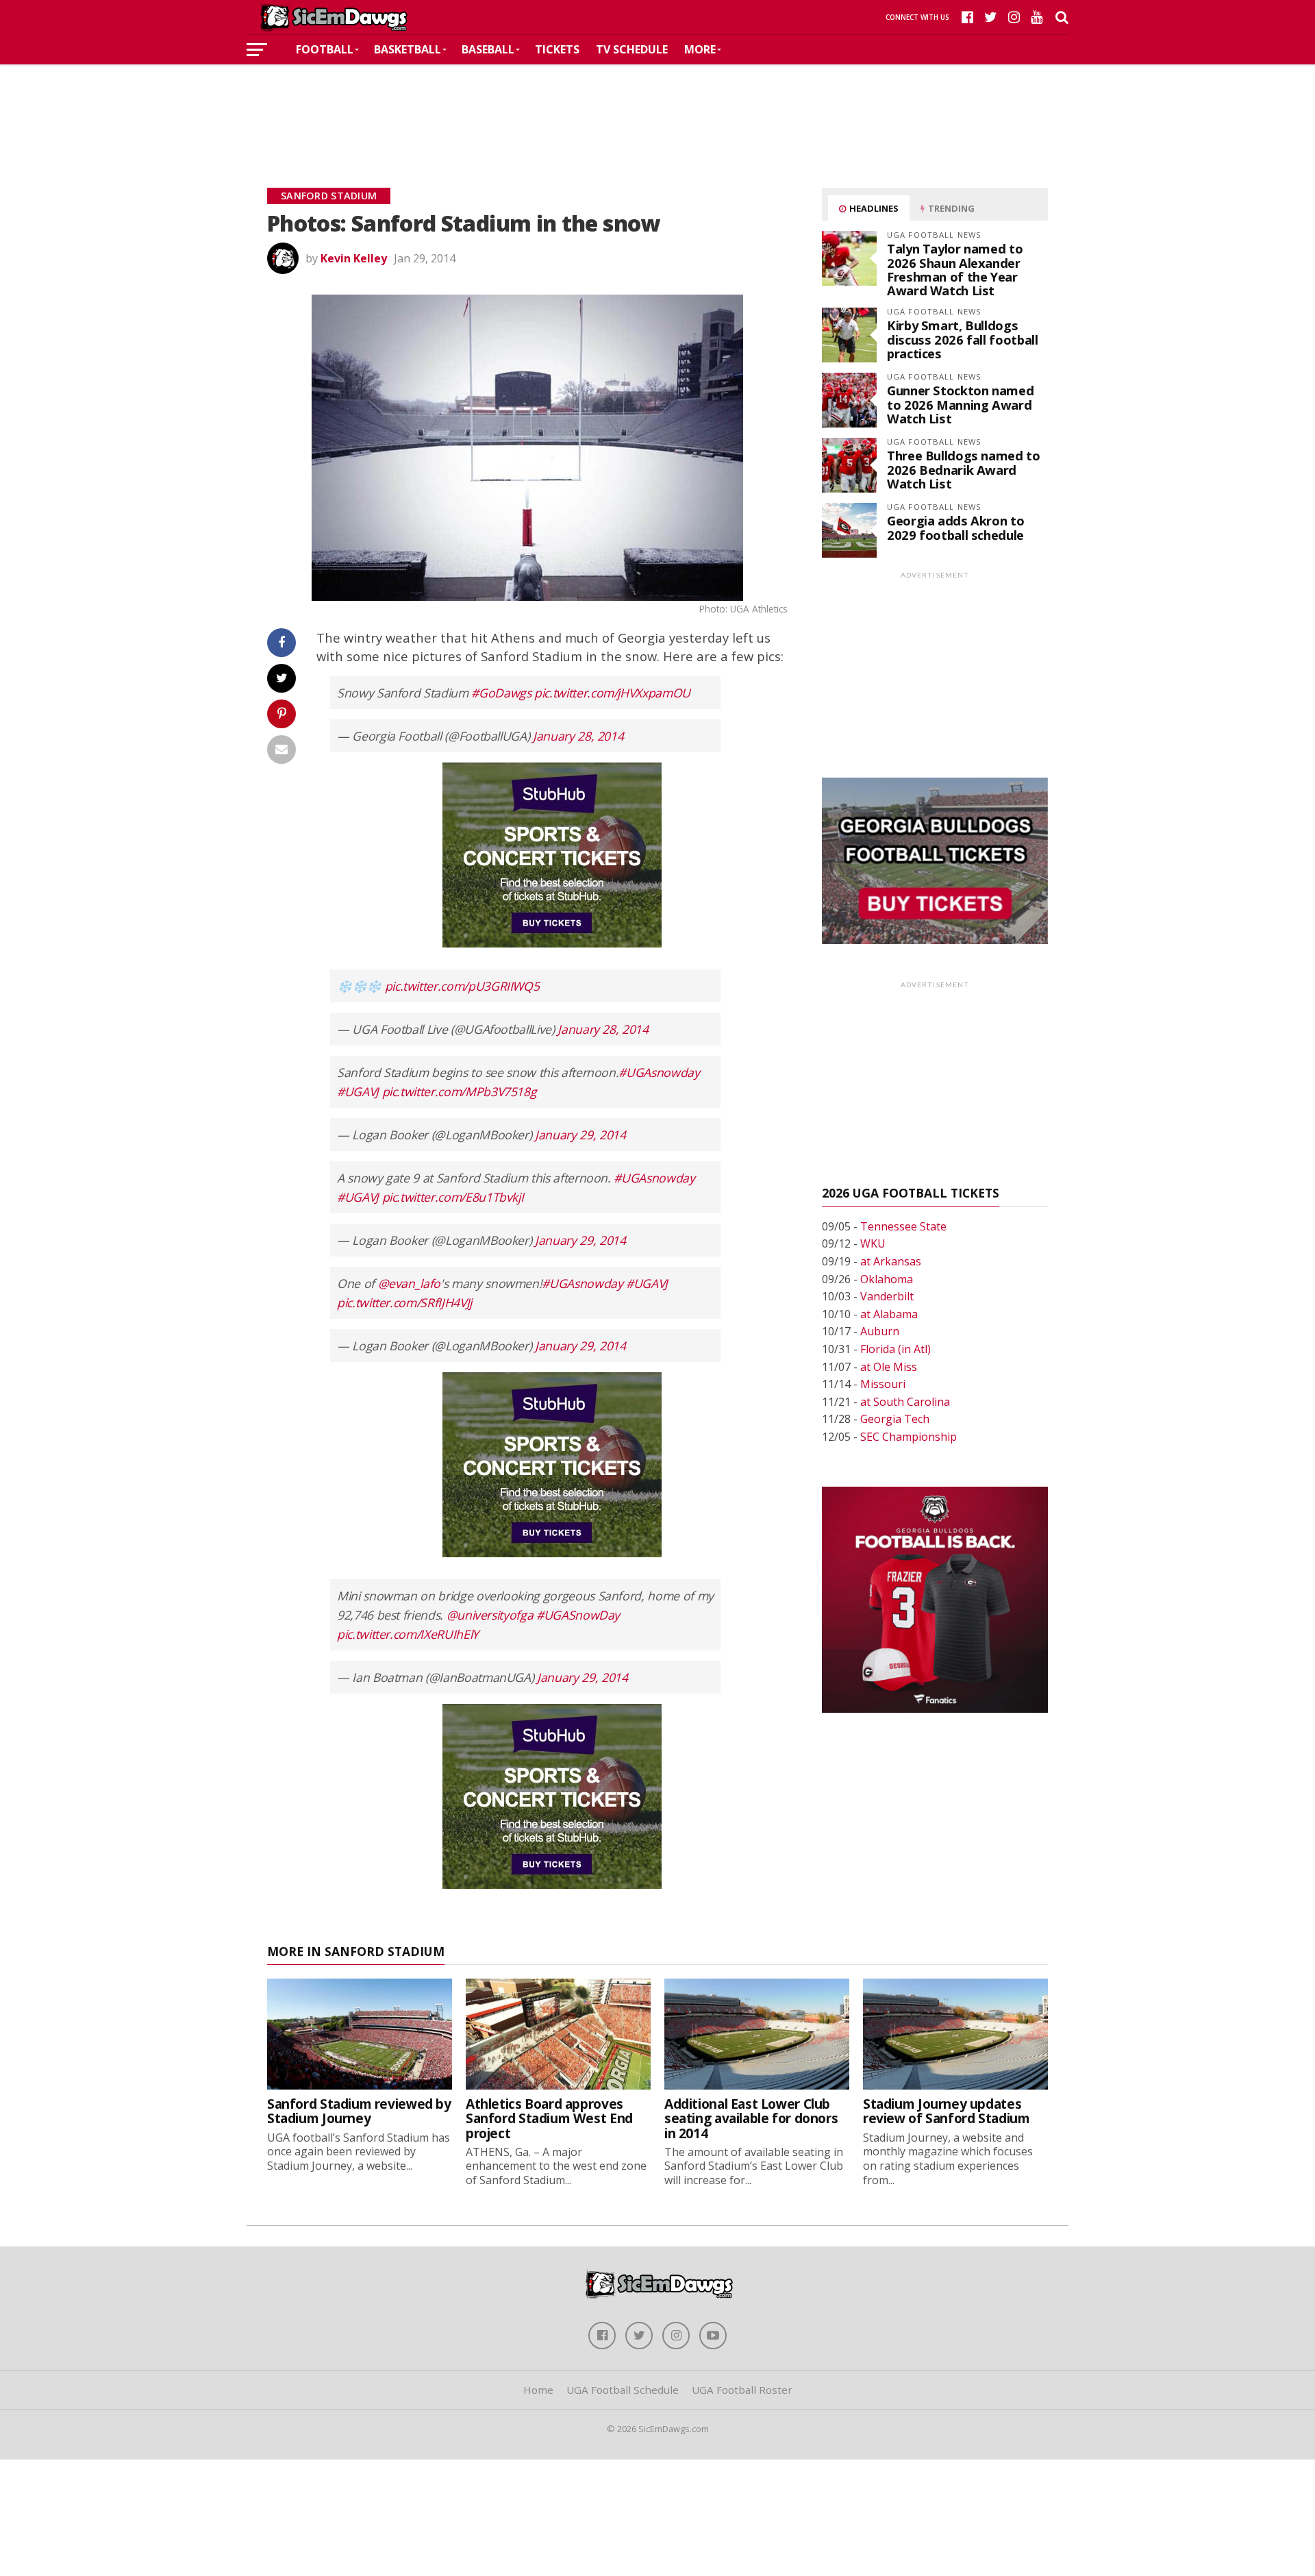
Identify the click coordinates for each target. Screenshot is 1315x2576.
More (700, 49)
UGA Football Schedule (623, 2390)
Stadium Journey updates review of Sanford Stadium (946, 2111)
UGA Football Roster (742, 2390)
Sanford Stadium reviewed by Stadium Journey (359, 2111)
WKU (873, 1243)
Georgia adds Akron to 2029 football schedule (955, 527)
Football (325, 49)
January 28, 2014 (578, 736)
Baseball (488, 49)
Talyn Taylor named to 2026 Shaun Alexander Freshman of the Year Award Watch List (955, 269)
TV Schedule (632, 49)
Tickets (557, 49)
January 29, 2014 (580, 1135)
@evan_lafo (409, 1283)
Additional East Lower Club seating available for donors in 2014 (751, 2118)
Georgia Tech (895, 1419)
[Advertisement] (657, 106)
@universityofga (490, 1615)
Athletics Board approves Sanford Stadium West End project (549, 2118)
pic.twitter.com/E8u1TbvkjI (453, 1197)
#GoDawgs (501, 693)
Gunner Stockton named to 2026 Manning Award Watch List (960, 404)
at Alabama (889, 1314)
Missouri (883, 1384)
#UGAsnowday (659, 1072)
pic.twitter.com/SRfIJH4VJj (404, 1302)
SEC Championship (909, 1437)
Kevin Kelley (354, 258)
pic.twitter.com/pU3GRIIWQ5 (462, 986)
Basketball (408, 49)
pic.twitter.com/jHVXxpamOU (612, 693)
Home (538, 2390)
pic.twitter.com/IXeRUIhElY (408, 1634)
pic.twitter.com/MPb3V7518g (460, 1091)
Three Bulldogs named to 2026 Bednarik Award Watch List (964, 469)
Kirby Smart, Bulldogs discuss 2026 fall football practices (962, 339)
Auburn (880, 1331)
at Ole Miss (889, 1367)
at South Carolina (905, 1402)
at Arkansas (891, 1261)
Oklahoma (887, 1279)
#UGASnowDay (578, 1615)
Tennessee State (903, 1226)
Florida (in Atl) (896, 1349)
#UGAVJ (358, 1091)
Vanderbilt (887, 1296)
